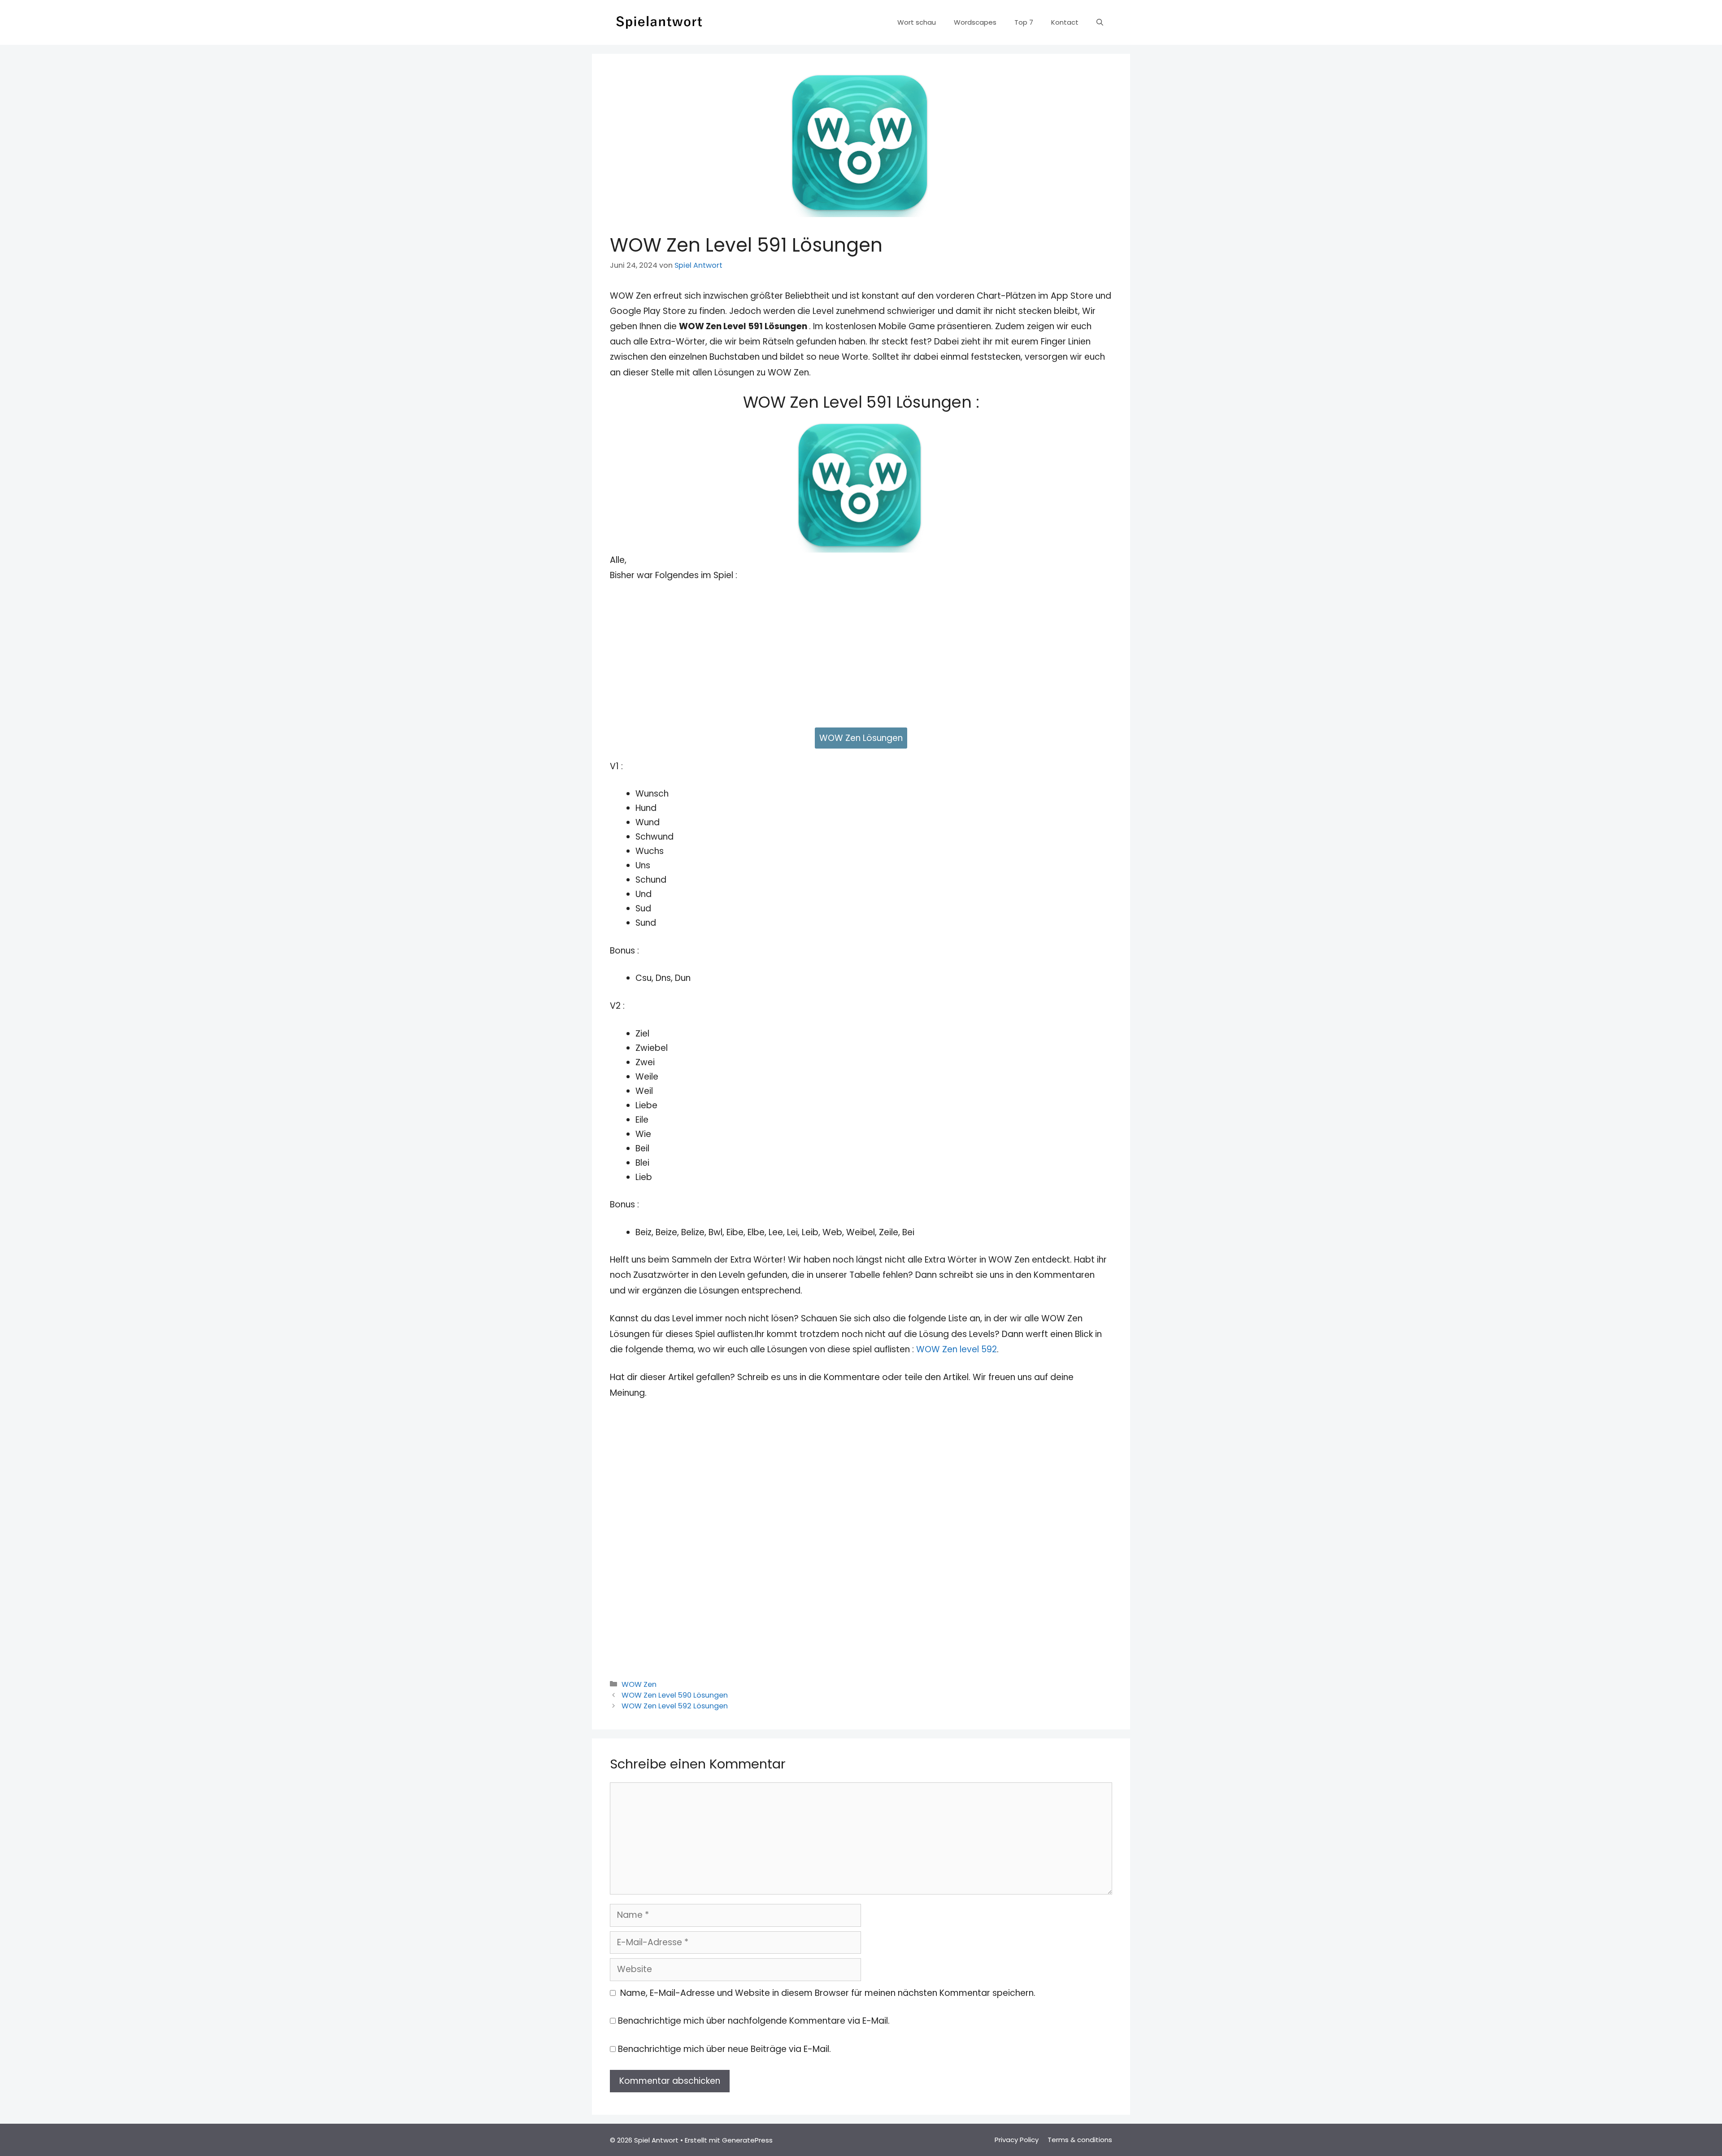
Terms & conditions (1080, 2140)
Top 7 (1024, 22)
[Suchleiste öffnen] (1100, 22)
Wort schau (917, 22)
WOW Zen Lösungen (861, 738)
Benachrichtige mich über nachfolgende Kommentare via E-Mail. (754, 2021)
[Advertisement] (861, 659)
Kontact (1065, 22)
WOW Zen (639, 1684)
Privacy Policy (1017, 2140)
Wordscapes (975, 22)
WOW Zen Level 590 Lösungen (675, 1695)
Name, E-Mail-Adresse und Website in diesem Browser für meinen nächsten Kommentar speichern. (828, 1993)
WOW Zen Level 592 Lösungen (675, 1706)
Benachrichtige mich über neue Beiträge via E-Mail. (724, 2049)
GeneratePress (747, 2140)
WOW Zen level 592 (957, 1349)
